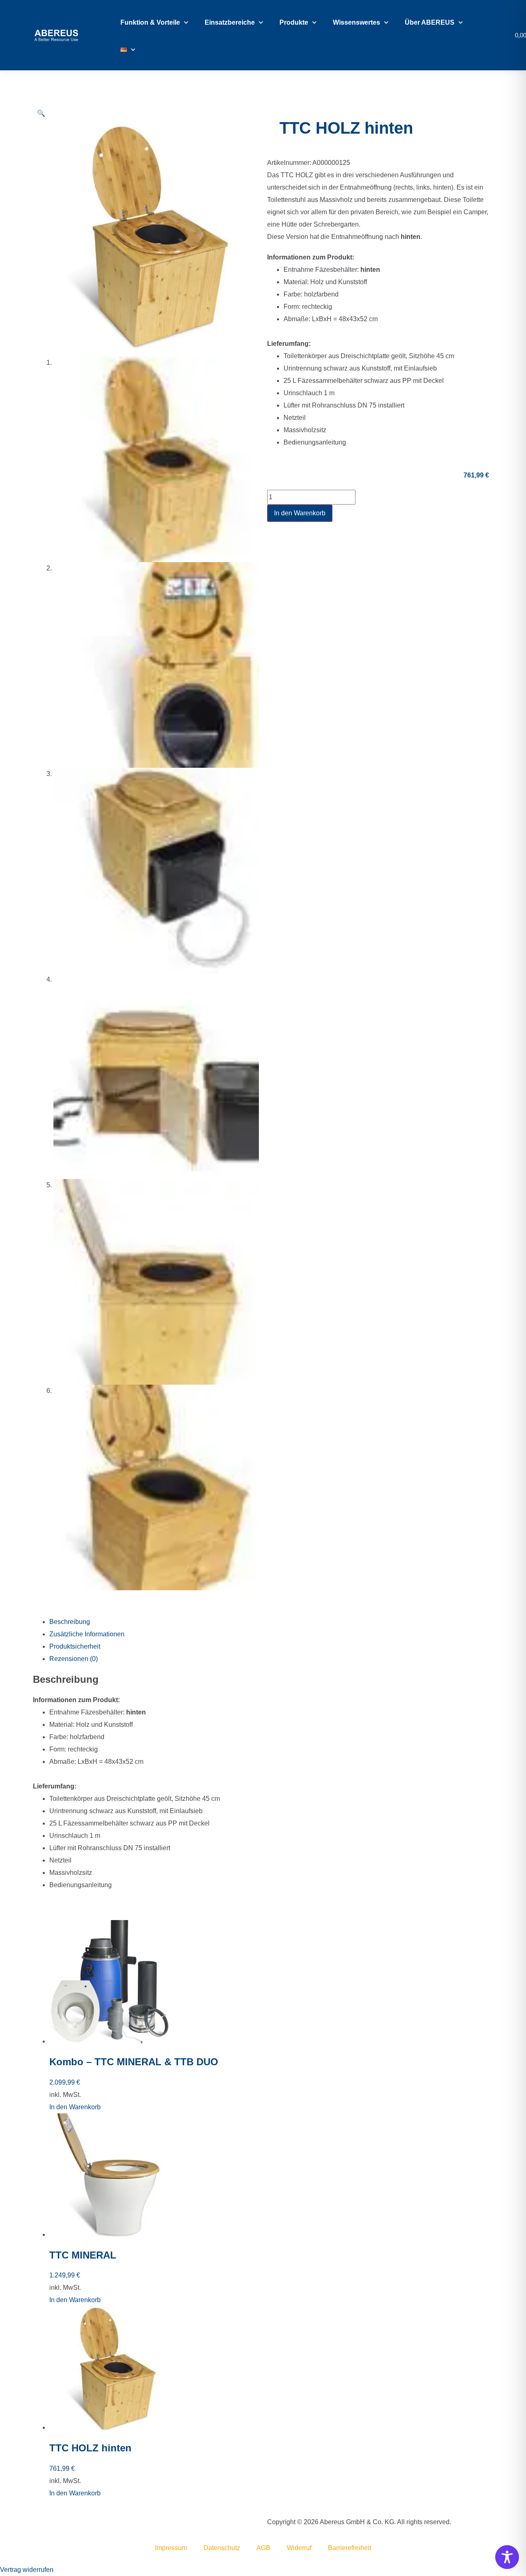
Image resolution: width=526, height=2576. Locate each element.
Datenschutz (222, 2548)
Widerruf (299, 2548)
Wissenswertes (356, 22)
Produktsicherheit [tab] (75, 1646)
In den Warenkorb (300, 513)
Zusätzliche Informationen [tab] (87, 1634)
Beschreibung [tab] (70, 1622)
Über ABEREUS (430, 22)
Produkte (294, 22)
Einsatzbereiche (230, 22)
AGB (263, 2548)
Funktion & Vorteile (150, 22)
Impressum (171, 2548)
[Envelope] (34, 2522)
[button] (41, 113)
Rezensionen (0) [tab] (74, 1659)
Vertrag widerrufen (27, 2570)
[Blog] (37, 2522)
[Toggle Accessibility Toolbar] (507, 2557)
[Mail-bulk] (35, 2522)
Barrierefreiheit (350, 2548)
